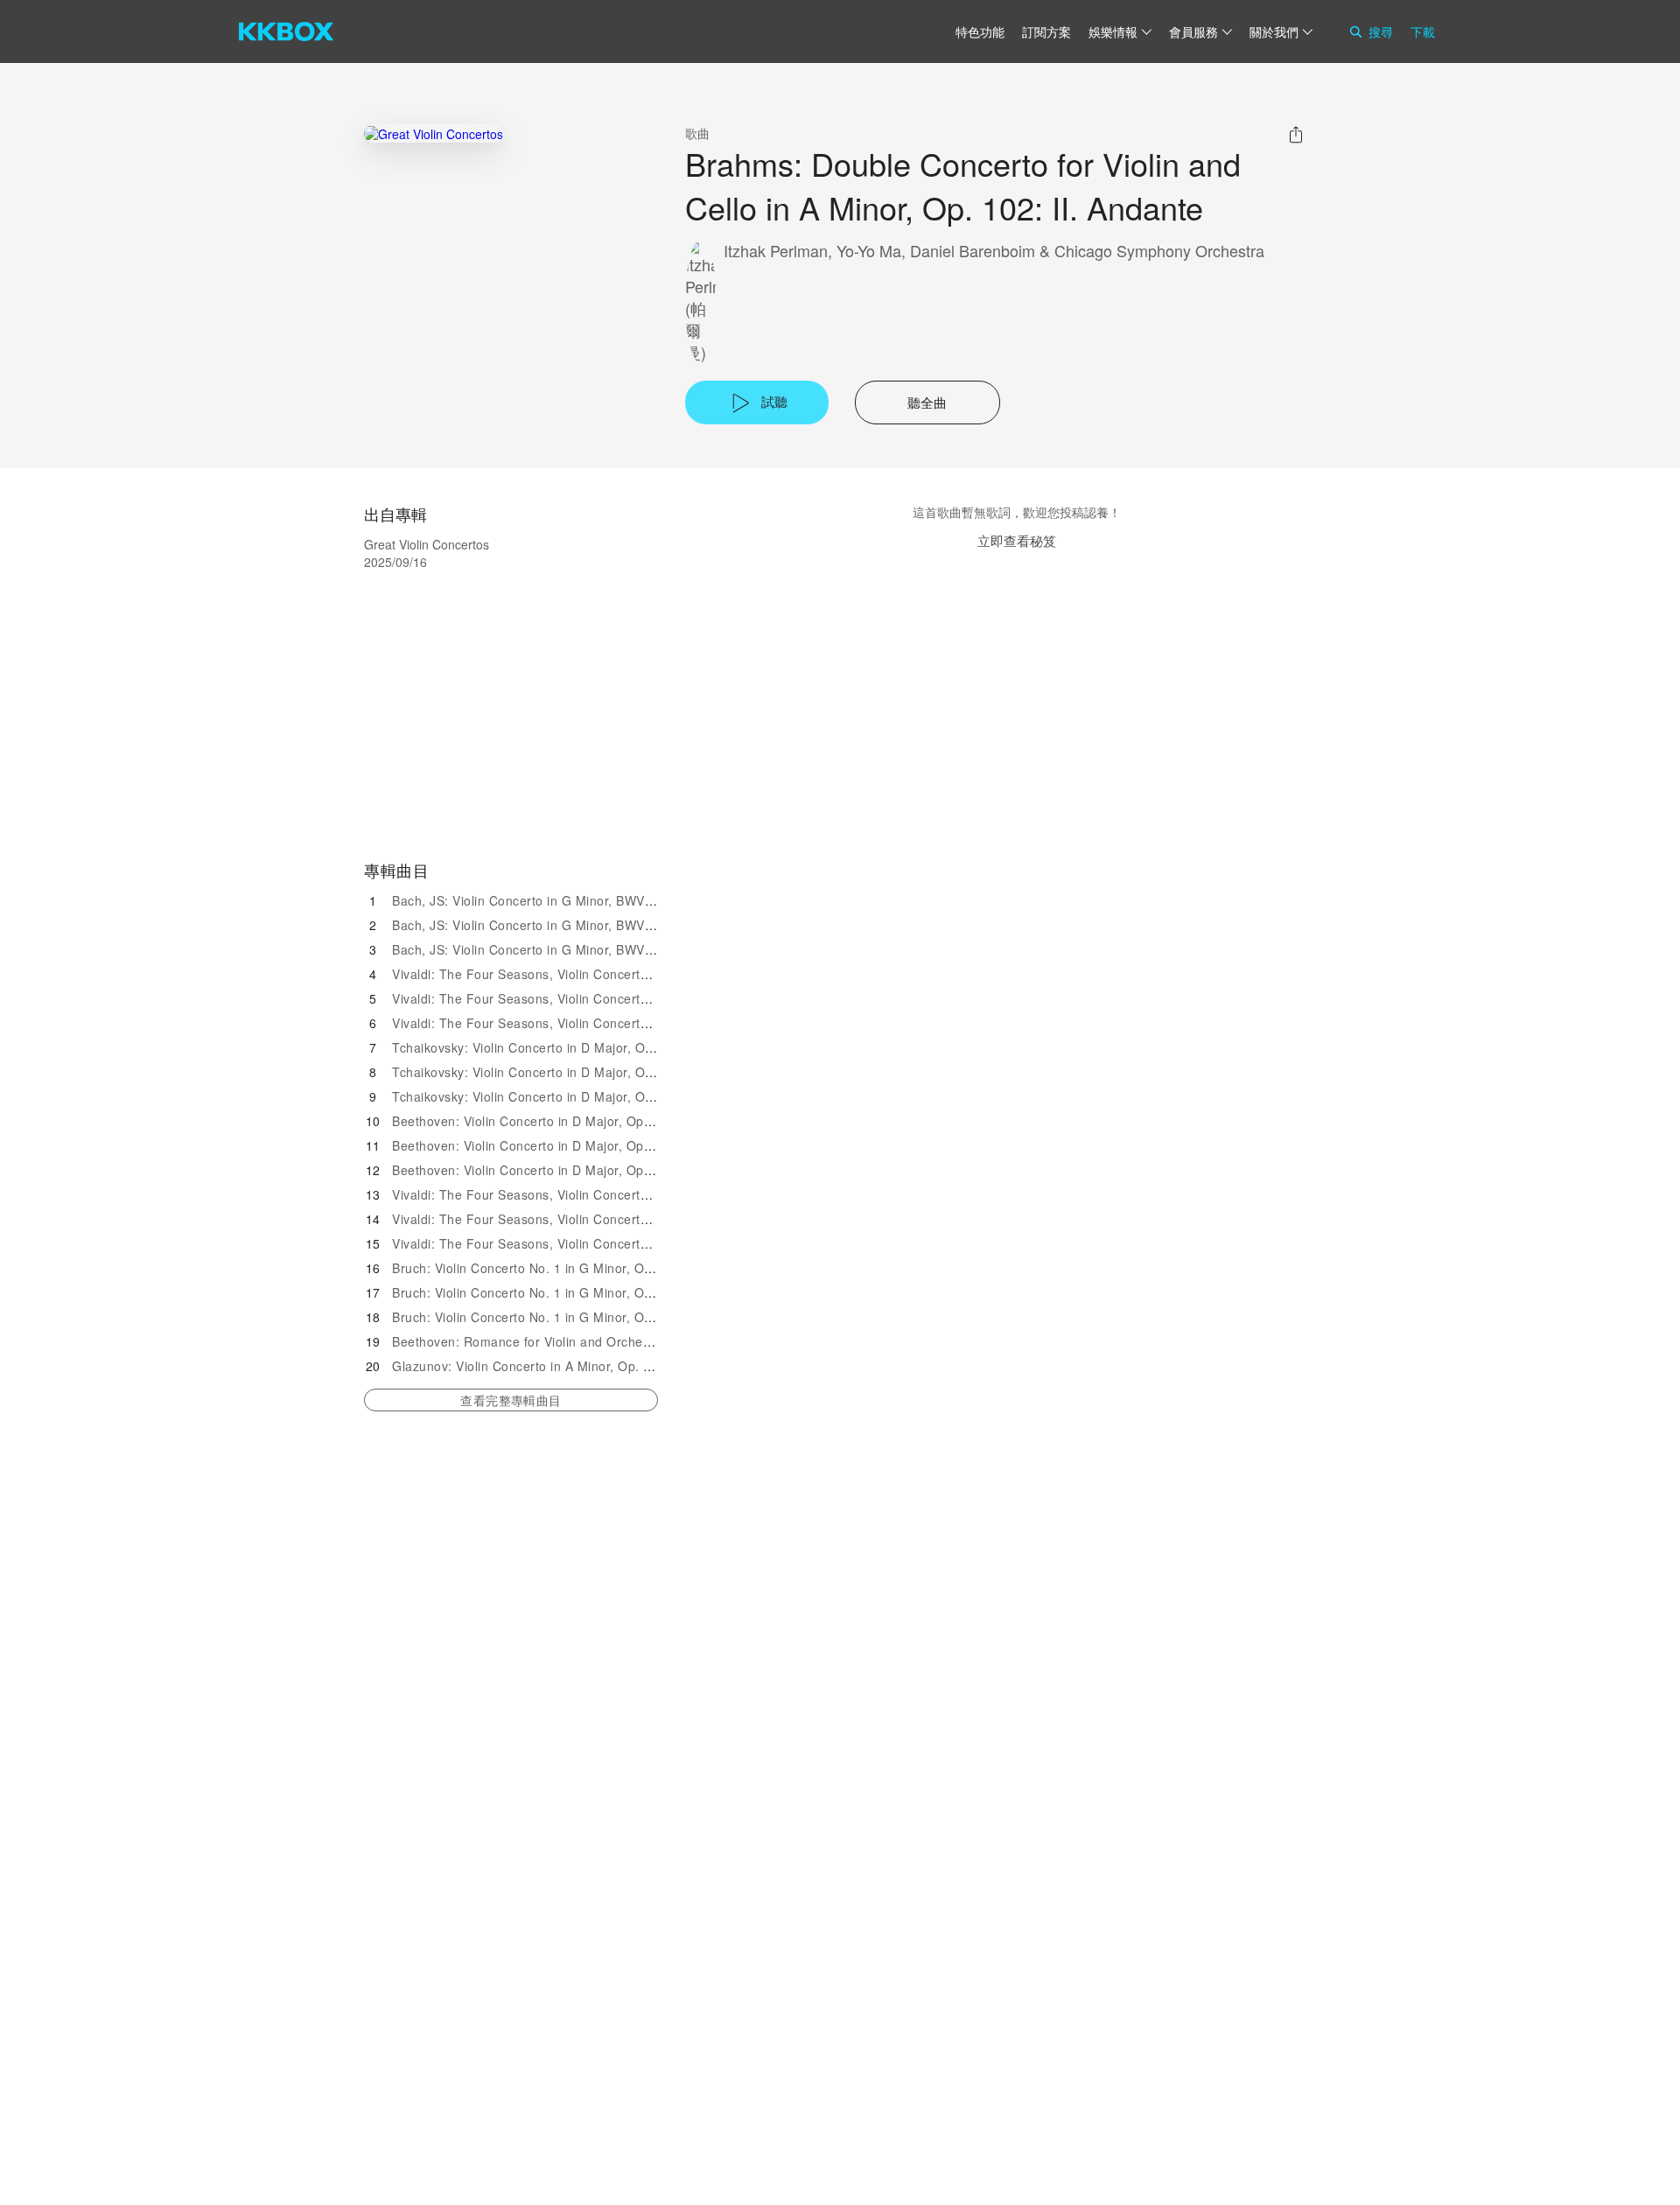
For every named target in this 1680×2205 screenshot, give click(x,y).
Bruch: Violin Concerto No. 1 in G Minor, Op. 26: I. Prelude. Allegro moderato (621, 1268)
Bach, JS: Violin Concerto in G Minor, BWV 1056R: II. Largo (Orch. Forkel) (613, 925)
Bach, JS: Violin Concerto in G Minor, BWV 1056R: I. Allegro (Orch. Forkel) (614, 900)
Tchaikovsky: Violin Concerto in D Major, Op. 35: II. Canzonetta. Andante (608, 1072)
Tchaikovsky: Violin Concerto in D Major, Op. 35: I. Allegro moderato (595, 1047)
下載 (1423, 31)
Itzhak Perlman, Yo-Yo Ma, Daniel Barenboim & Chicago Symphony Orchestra (994, 251)
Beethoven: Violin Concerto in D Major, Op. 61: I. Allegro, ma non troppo (607, 1121)
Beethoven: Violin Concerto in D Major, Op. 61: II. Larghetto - (574, 1145)
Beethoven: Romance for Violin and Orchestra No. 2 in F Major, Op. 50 (602, 1341)
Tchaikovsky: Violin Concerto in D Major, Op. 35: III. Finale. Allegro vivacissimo (626, 1096)
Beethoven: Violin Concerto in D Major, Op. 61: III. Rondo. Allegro (587, 1170)
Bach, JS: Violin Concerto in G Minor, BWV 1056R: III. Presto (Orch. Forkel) (617, 949)
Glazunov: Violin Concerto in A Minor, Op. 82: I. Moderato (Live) (582, 1366)
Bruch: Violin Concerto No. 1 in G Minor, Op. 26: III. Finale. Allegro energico (618, 1317)
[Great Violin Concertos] (434, 133)
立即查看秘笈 (1017, 540)
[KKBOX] (286, 31)
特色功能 (980, 31)
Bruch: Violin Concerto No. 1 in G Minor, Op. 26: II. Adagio (566, 1292)
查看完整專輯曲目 (511, 1400)
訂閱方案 (1046, 31)
